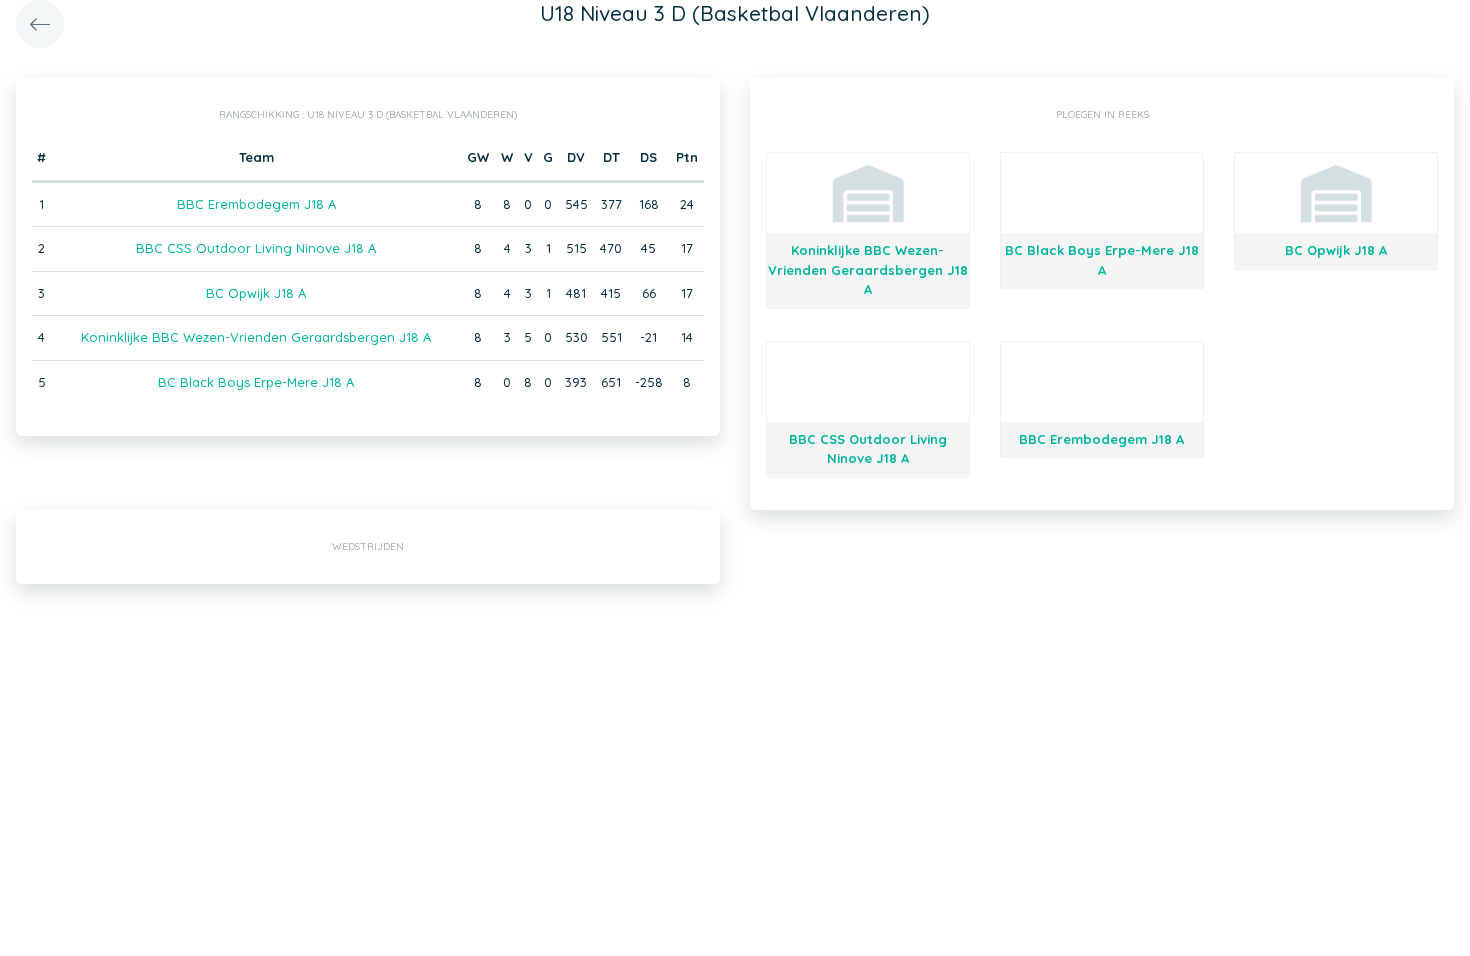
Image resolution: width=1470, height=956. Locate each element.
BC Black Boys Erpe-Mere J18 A (256, 382)
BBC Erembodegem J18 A (256, 204)
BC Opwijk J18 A (256, 293)
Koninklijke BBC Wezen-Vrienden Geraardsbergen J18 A (256, 337)
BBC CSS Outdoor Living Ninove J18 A (256, 248)
